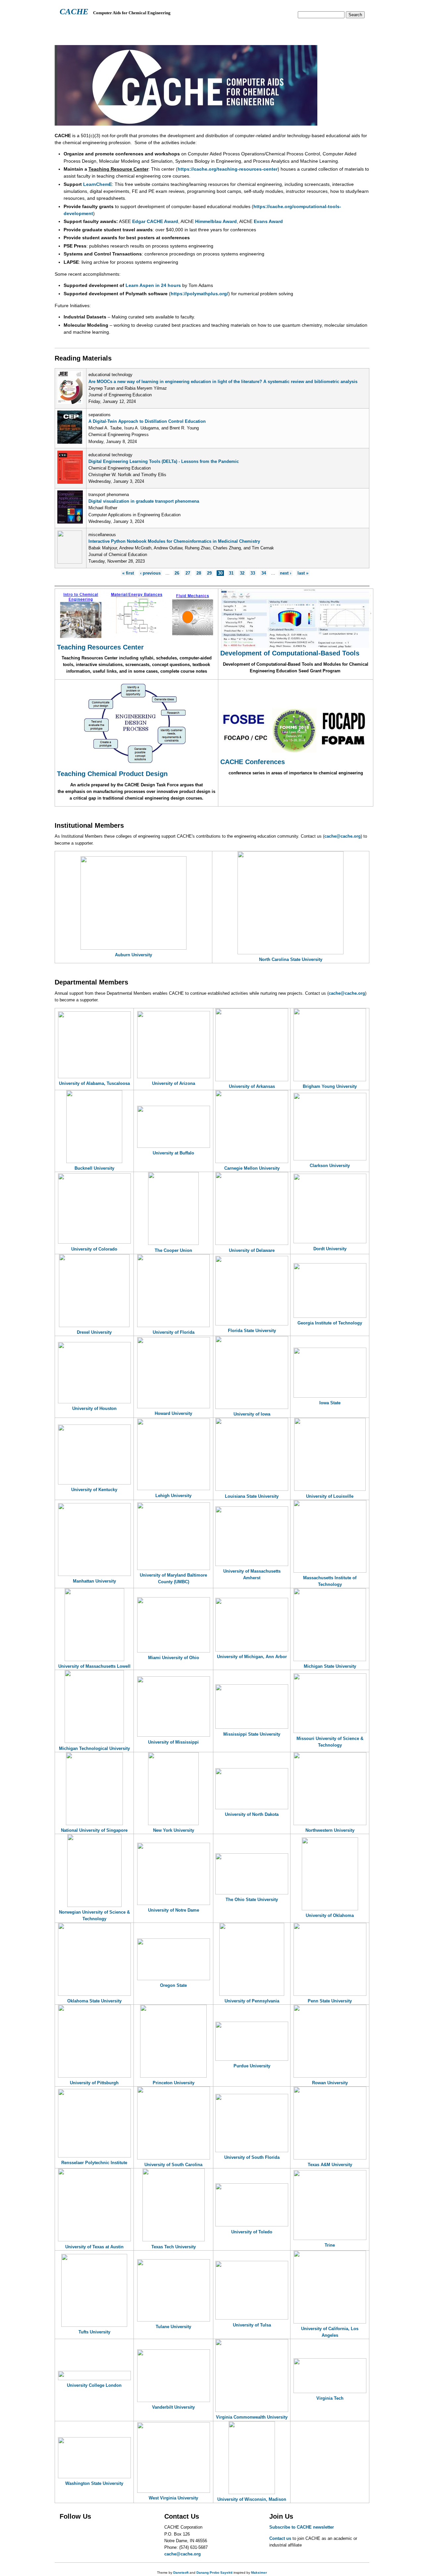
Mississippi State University (252, 1734)
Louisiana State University (252, 1496)
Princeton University (174, 2083)
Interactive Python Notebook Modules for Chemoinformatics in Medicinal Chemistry (174, 541)
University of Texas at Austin (94, 2247)
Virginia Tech (330, 2398)
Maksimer (259, 2573)
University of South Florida (252, 2157)
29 (209, 573)
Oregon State (173, 1985)
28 (199, 573)
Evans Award (268, 221)
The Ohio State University (252, 1900)
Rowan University (330, 2083)
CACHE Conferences (253, 762)
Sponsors (289, 28)
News (192, 28)
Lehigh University (173, 1496)
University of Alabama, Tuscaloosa (94, 1083)
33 (253, 573)
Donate (318, 28)
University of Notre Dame (174, 1910)
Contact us (280, 2538)
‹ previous (150, 573)
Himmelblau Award (216, 221)
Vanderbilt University (173, 2407)
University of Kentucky (94, 1490)
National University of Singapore (94, 1830)
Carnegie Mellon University (252, 1168)
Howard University (173, 1413)
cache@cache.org (343, 836)
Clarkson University (330, 1166)
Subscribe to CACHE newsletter (302, 2527)
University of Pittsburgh (94, 2083)
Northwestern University (330, 1830)
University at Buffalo (173, 1153)
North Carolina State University (291, 959)
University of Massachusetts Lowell (94, 1666)
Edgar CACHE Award (155, 221)
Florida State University (252, 1331)
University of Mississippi (173, 1742)
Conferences (252, 28)
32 (242, 573)
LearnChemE (98, 184)
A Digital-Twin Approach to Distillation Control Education (147, 421)
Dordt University (330, 1249)
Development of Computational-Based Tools (290, 653)
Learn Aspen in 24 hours (153, 285)
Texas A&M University (330, 2165)
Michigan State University (330, 1666)
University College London (94, 2385)
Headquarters (101, 28)
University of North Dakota (252, 1814)
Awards (217, 28)
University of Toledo (252, 2232)
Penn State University (330, 2001)
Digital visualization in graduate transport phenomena (144, 501)
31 (231, 573)
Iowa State (330, 1403)
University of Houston (94, 1408)
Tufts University (94, 2332)
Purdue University (252, 2066)
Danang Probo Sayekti (214, 2573)
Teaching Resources (152, 28)
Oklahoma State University (94, 2001)
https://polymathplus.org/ (199, 294)
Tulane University (173, 2327)
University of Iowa (252, 1414)
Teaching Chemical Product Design (112, 774)
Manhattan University (94, 1581)
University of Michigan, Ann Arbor (252, 1657)
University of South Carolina (173, 2165)
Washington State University (94, 2483)
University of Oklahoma (330, 1915)
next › (286, 573)
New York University (174, 1830)
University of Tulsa (252, 2325)
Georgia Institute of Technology (330, 1323)
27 (188, 573)
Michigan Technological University (94, 1748)
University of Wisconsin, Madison (252, 2499)
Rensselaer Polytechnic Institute (94, 2163)
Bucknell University (94, 1168)
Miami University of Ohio (174, 1658)
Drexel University (94, 1332)
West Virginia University (173, 2498)
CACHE (74, 11)
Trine (330, 2245)
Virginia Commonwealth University (252, 2417)
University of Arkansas (252, 1086)
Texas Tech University (174, 2247)
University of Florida (174, 1332)
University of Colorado (94, 1249)
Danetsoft (181, 2573)
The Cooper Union (173, 1250)
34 (264, 573)
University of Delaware (252, 1250)
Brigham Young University (330, 1086)
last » (303, 573)
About (67, 28)
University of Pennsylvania (252, 2001)
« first (128, 573)
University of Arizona (174, 1083)
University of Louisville (330, 1496)
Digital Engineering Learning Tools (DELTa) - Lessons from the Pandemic (164, 461)
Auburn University (133, 955)
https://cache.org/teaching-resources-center (228, 169)
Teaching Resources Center (100, 647)
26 (177, 573)
